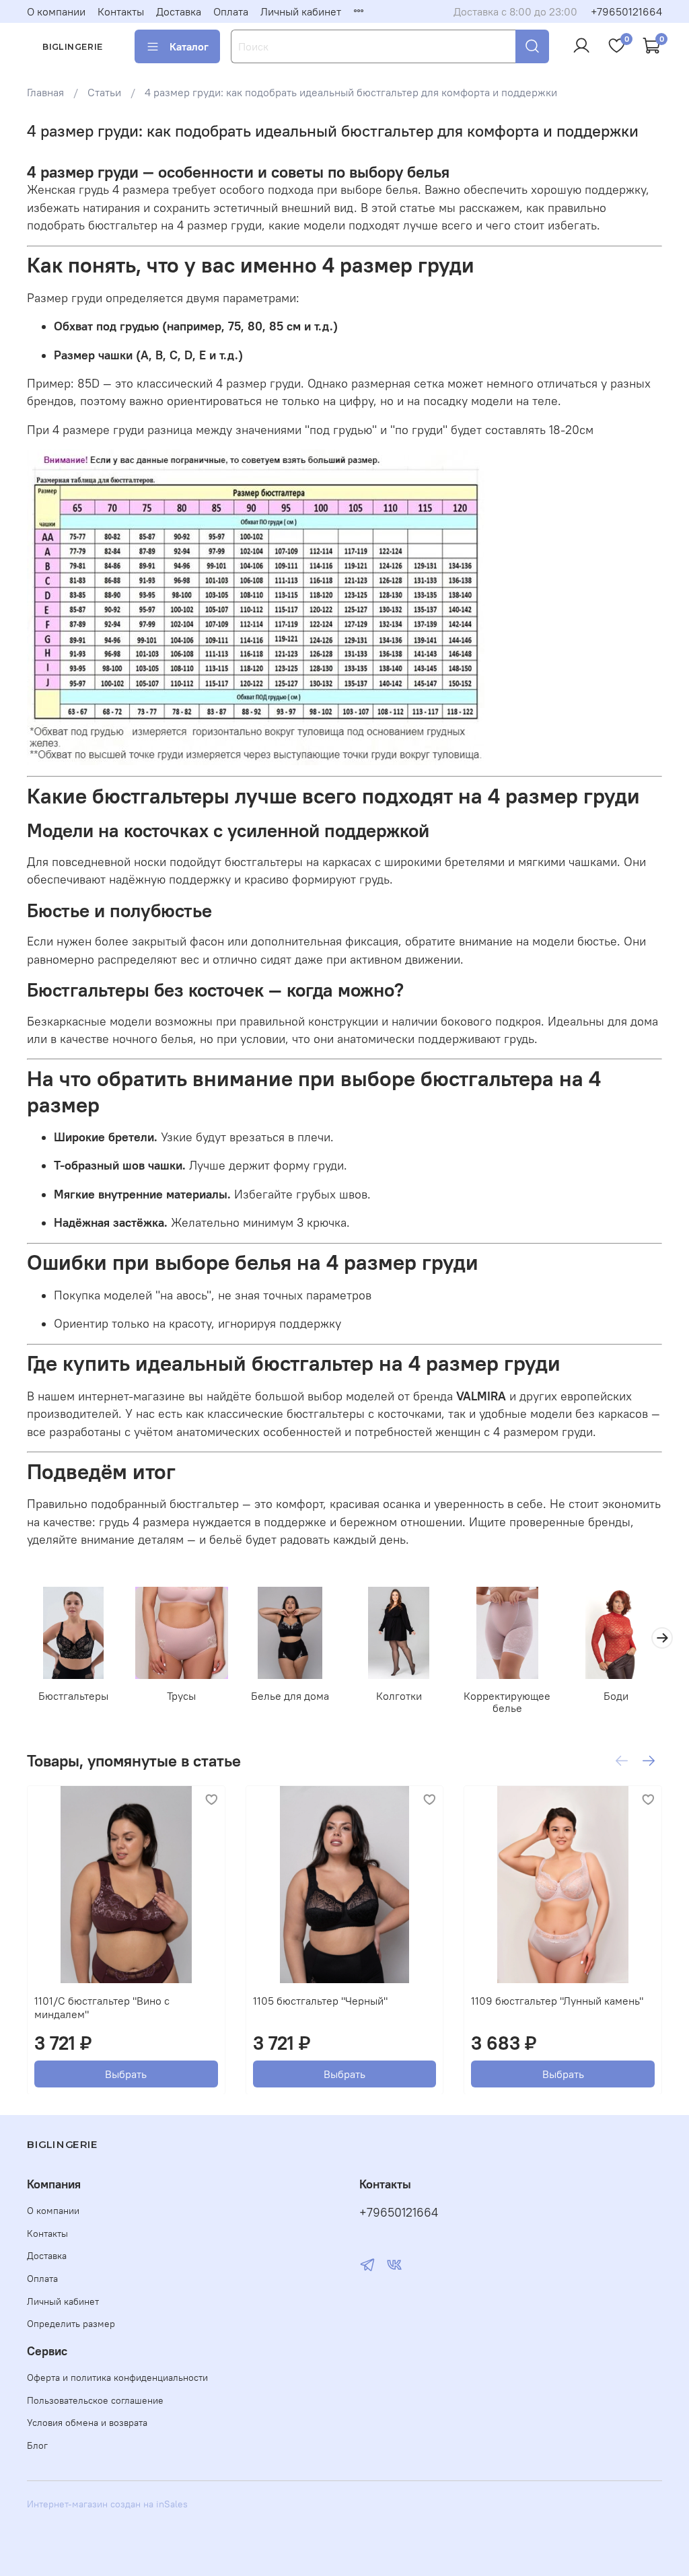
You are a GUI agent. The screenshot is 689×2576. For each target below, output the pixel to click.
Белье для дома (290, 1696)
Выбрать (126, 2073)
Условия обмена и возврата (87, 2423)
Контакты (121, 11)
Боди (616, 1696)
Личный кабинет (301, 11)
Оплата (231, 11)
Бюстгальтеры (73, 1696)
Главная (45, 92)
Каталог (189, 46)
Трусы (181, 1696)
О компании (56, 11)
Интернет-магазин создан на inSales (107, 2504)
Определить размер (71, 2324)
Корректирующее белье (507, 1703)
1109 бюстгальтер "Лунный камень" (557, 2000)
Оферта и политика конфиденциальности (117, 2377)
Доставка (179, 11)
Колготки (399, 1696)
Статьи (104, 92)
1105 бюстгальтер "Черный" (320, 2000)
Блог (37, 2445)
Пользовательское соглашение (95, 2400)
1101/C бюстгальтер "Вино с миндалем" (102, 2007)
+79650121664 (626, 11)
